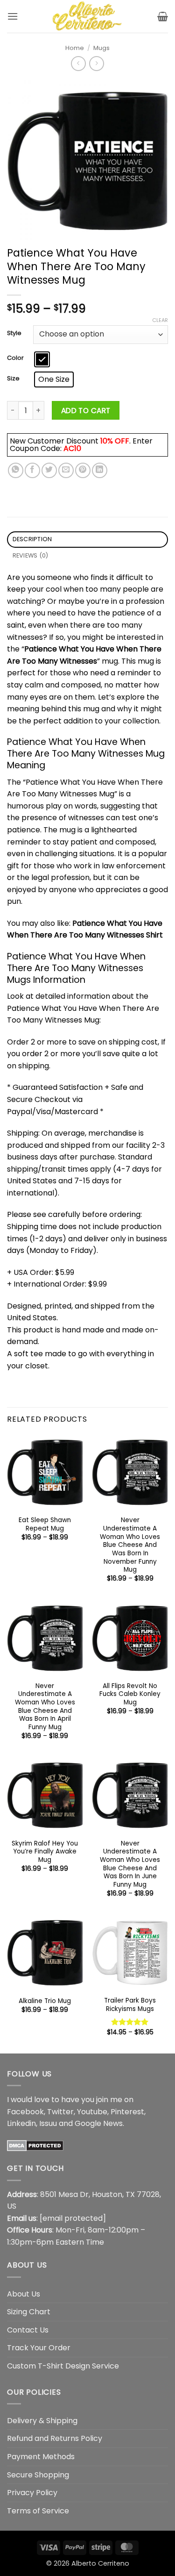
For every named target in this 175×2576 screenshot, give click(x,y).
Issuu (48, 2123)
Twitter (60, 2112)
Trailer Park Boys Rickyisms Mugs (130, 2005)
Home (75, 48)
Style (14, 333)
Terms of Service (38, 2511)
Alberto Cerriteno (100, 2563)
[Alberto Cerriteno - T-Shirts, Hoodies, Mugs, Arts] (88, 16)
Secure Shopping (38, 2475)
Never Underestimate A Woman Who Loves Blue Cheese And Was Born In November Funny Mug (130, 1545)
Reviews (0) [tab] (31, 555)
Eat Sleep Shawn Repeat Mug (45, 1524)
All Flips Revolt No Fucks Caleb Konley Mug (130, 1694)
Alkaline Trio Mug (45, 2001)
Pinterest (127, 2112)
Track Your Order (39, 2348)
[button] (13, 16)
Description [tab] (32, 539)
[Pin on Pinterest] (83, 470)
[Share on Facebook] (32, 470)
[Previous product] (96, 63)
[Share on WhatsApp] (16, 470)
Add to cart (86, 411)
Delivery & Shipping (42, 2421)
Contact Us (28, 2330)
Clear (160, 320)
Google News (99, 2123)
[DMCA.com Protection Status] (35, 2145)
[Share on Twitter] (49, 470)
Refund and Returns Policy (55, 2438)
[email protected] (73, 2218)
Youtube (92, 2112)
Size (13, 379)
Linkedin (21, 2123)
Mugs (101, 48)
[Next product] (78, 63)
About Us (24, 2294)
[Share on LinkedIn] (100, 470)
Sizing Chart (29, 2312)
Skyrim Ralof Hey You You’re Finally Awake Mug (45, 1852)
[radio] (42, 359)
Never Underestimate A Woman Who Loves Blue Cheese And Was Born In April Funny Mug (45, 1707)
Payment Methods (41, 2457)
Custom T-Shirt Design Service (63, 2366)
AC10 (72, 448)
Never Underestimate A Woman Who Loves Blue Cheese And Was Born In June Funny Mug (130, 1864)
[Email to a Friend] (66, 470)
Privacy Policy (32, 2493)
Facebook (25, 2112)
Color (15, 358)
